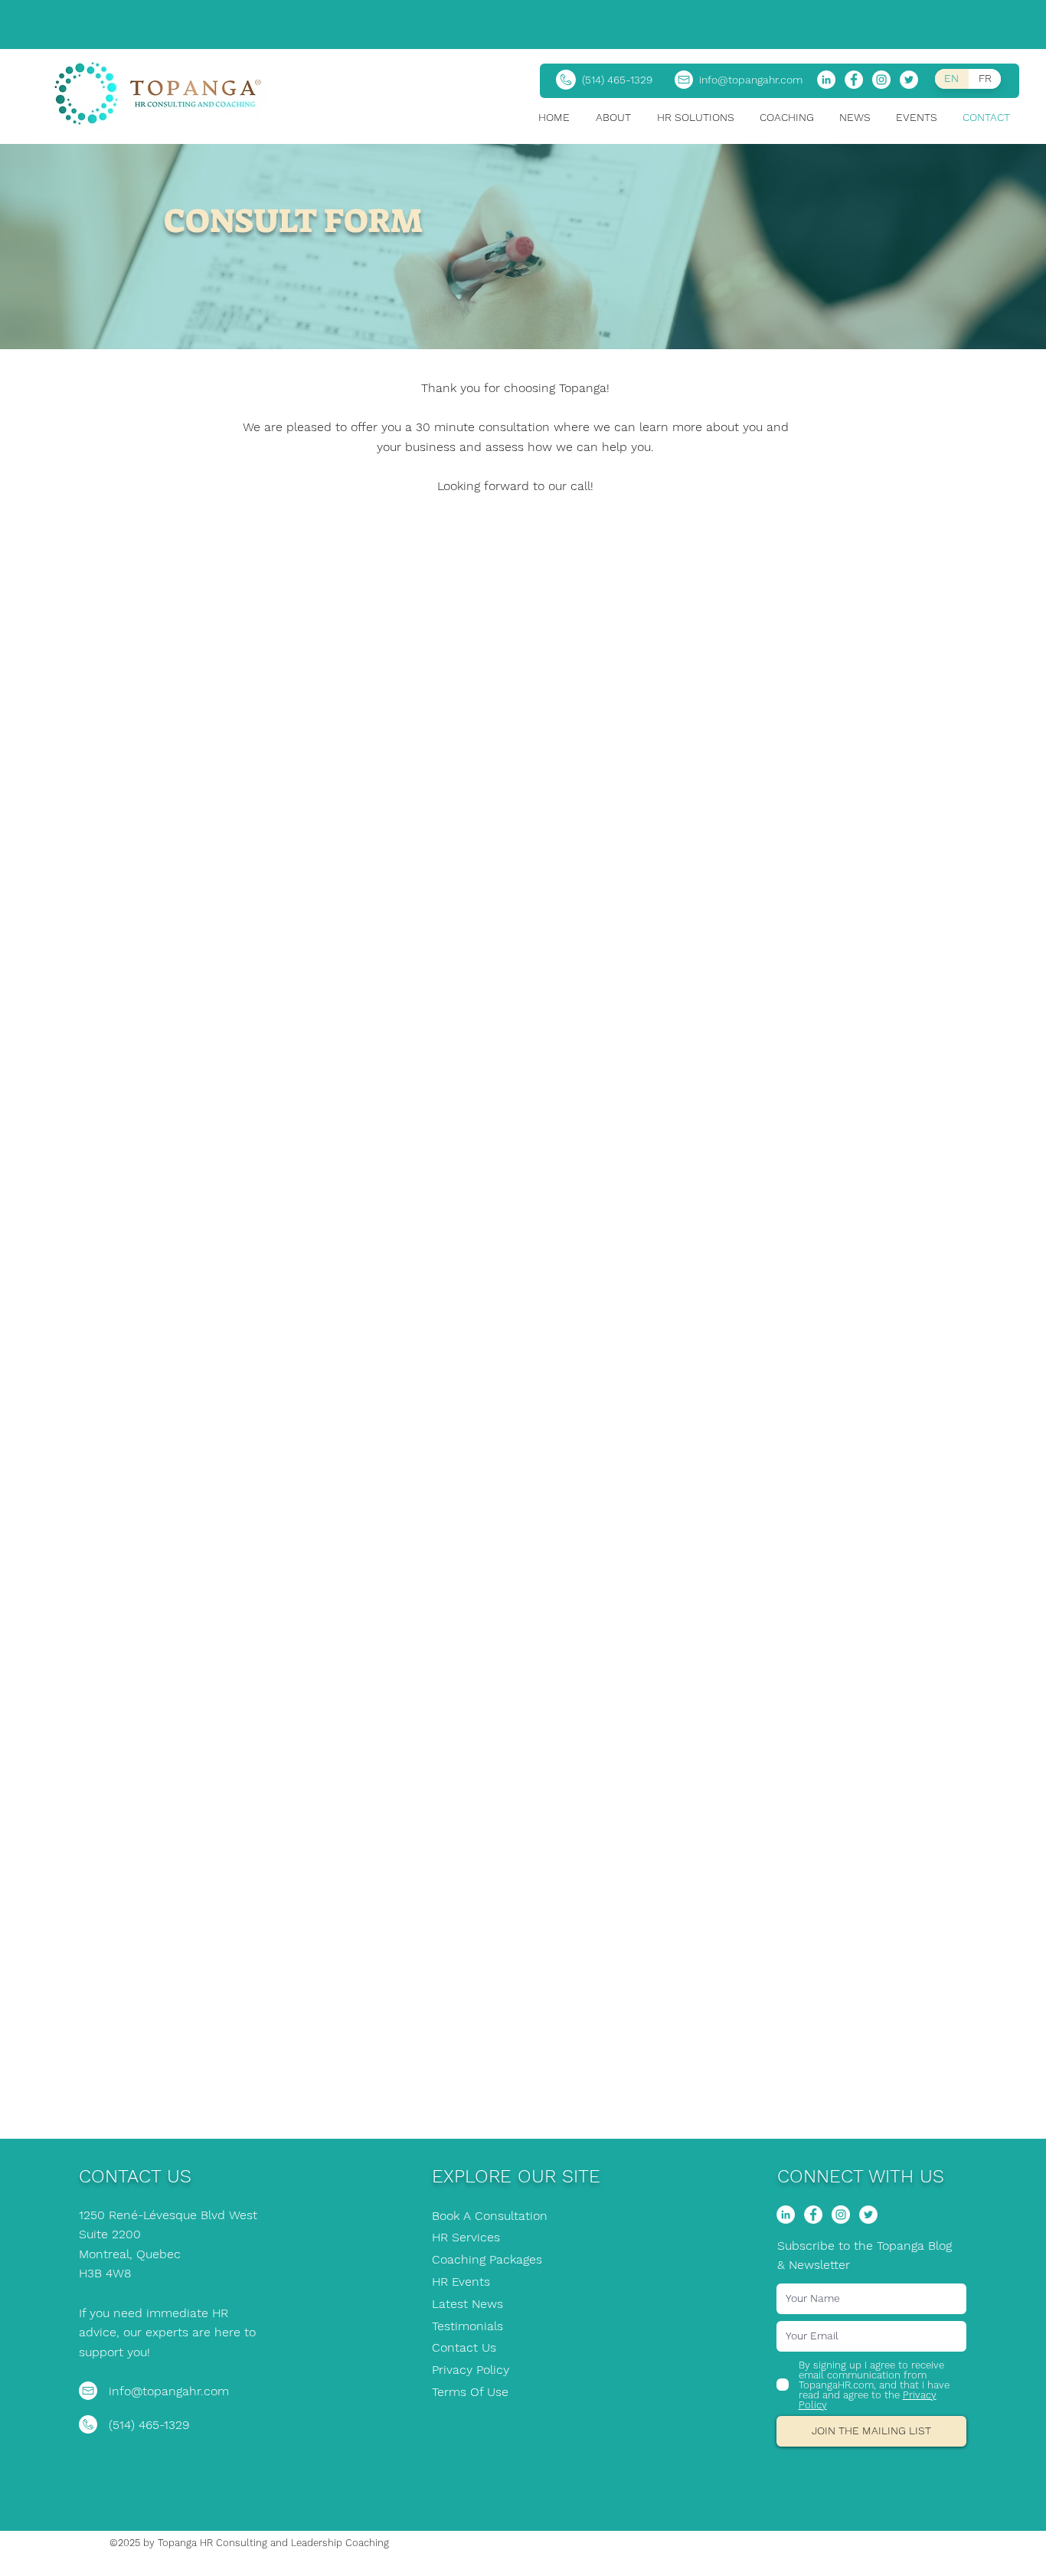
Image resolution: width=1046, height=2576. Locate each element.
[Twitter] (909, 80)
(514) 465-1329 (617, 80)
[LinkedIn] (826, 80)
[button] (619, 118)
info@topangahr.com (751, 80)
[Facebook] (854, 80)
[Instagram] (881, 80)
